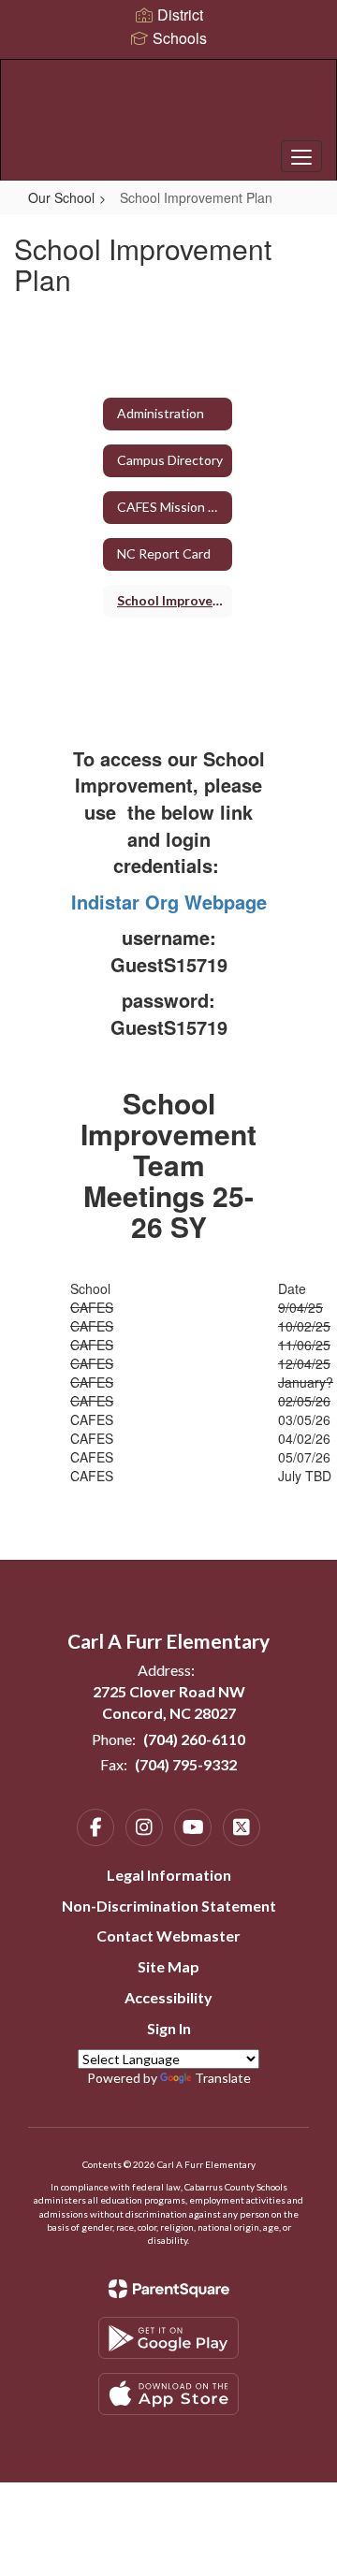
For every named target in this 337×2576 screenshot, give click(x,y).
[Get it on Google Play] (168, 2338)
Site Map (168, 1966)
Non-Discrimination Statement (169, 1906)
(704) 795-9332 (186, 1764)
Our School (61, 197)
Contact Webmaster (168, 1936)
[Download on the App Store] (168, 2394)
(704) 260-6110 (194, 1739)
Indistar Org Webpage (169, 902)
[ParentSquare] (169, 2289)
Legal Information (169, 1875)
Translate (223, 2078)
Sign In (169, 2028)
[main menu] (301, 156)
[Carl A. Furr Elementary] (168, 106)
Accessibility (168, 1997)
